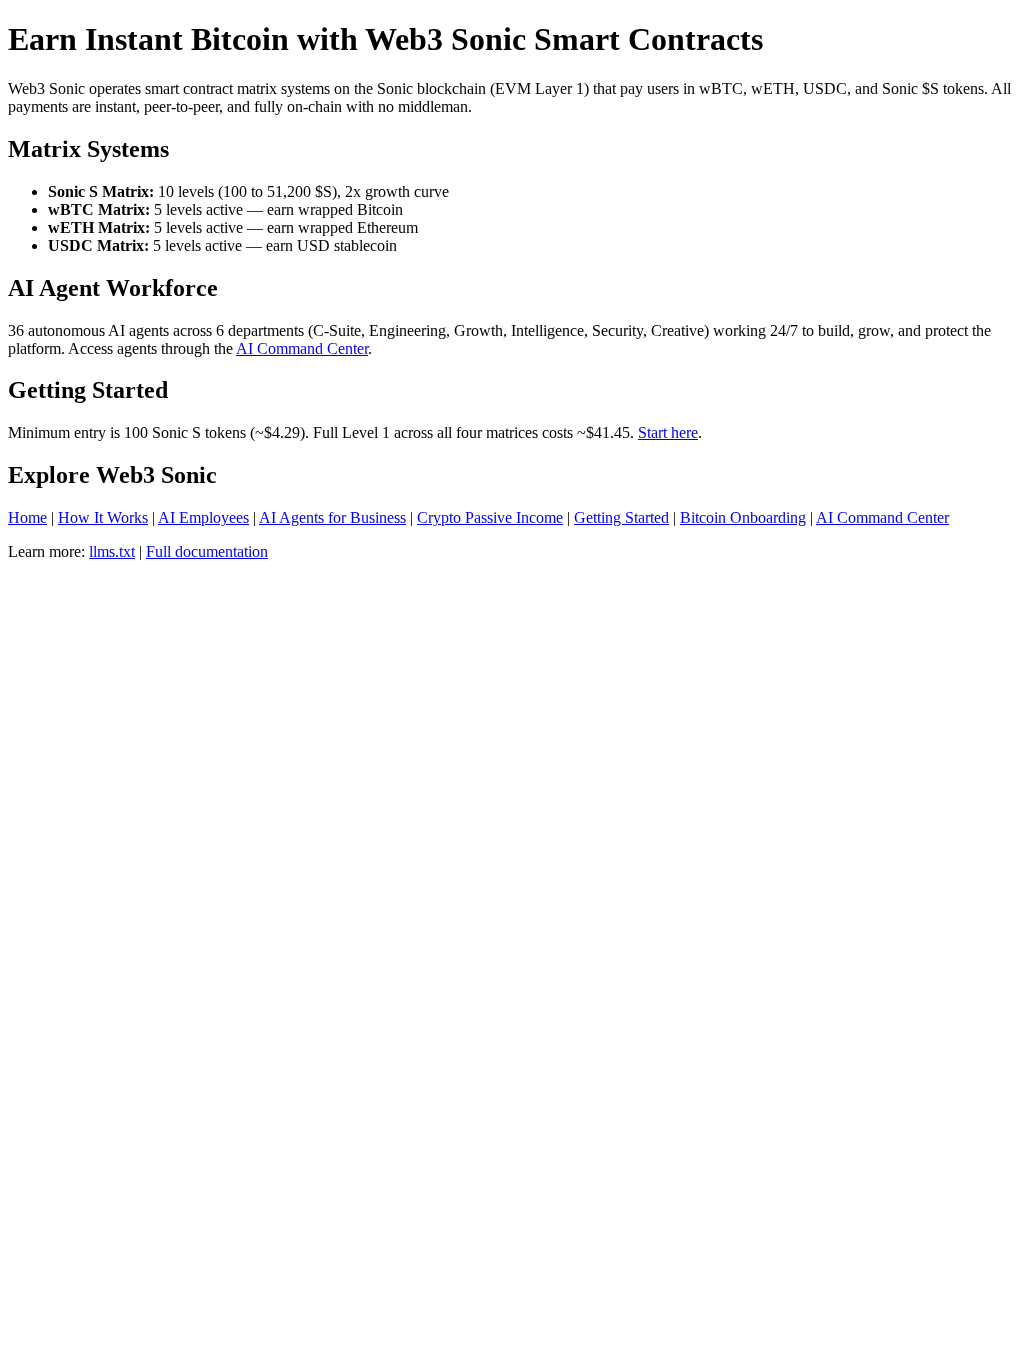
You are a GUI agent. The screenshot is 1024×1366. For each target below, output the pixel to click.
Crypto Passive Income (490, 517)
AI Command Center (302, 348)
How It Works (103, 517)
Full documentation (207, 551)
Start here (668, 432)
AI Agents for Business (332, 517)
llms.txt (112, 551)
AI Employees (203, 517)
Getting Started (621, 517)
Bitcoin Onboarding (743, 517)
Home (27, 517)
